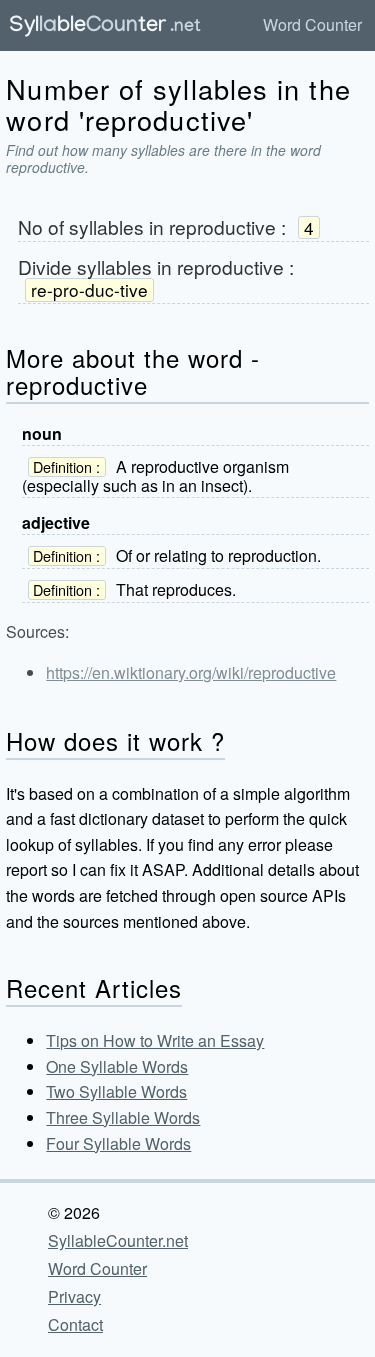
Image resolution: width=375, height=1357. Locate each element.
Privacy (74, 1296)
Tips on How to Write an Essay (155, 1040)
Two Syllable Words (116, 1091)
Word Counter (312, 24)
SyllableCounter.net (118, 1240)
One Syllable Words (117, 1066)
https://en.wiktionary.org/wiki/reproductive (191, 672)
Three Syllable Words (123, 1117)
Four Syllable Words (118, 1143)
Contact (75, 1324)
